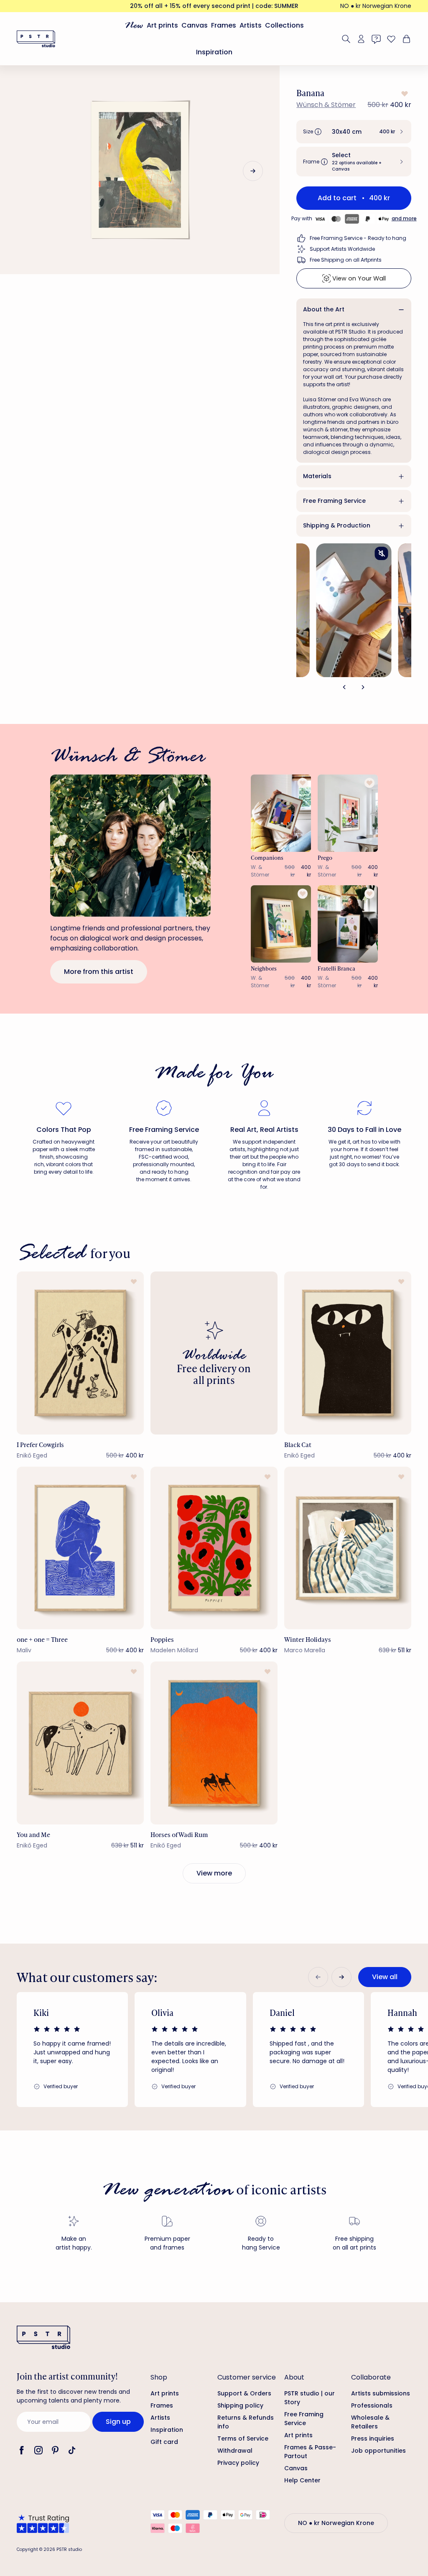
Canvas (195, 25)
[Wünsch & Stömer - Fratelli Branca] (348, 924)
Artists (251, 25)
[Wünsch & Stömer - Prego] (348, 813)
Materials (317, 476)
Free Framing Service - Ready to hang (358, 238)
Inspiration (214, 52)
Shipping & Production (337, 525)
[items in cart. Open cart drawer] (405, 39)
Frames (224, 25)
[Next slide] (253, 171)
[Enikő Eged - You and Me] (80, 1743)
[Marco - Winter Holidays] (348, 1548)
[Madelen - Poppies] (214, 1548)
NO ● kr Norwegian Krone (376, 6)
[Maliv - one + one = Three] (80, 1548)
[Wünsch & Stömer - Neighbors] (281, 924)
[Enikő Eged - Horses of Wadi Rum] (214, 1743)
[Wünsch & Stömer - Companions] (281, 813)
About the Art (324, 309)
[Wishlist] (391, 39)
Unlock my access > (331, 2535)
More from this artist (99, 972)
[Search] (346, 39)
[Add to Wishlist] (404, 94)
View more (214, 1873)
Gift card (164, 2442)
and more (404, 218)
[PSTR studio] (36, 39)
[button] (354, 132)
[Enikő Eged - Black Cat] (348, 1353)
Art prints (162, 25)
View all (385, 1977)
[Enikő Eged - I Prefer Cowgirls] (80, 1353)
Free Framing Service (334, 501)
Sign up (118, 2422)
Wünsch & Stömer (326, 105)
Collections (284, 25)
